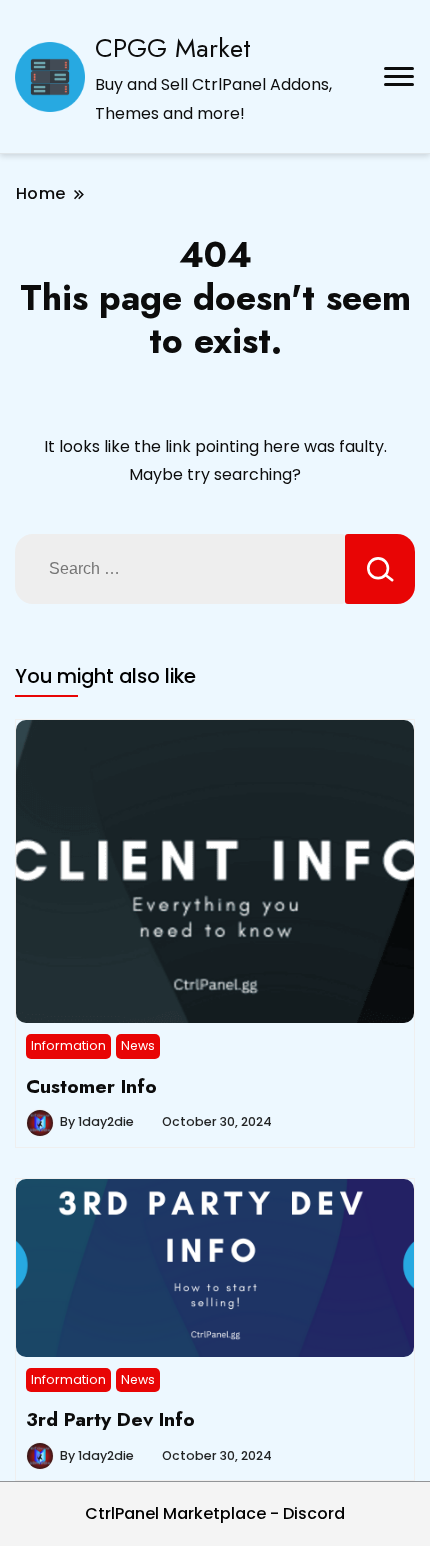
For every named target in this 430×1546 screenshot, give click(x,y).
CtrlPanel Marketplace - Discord (215, 1513)
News (138, 1045)
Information (68, 1045)
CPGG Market (173, 48)
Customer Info (91, 1086)
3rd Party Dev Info (110, 1419)
